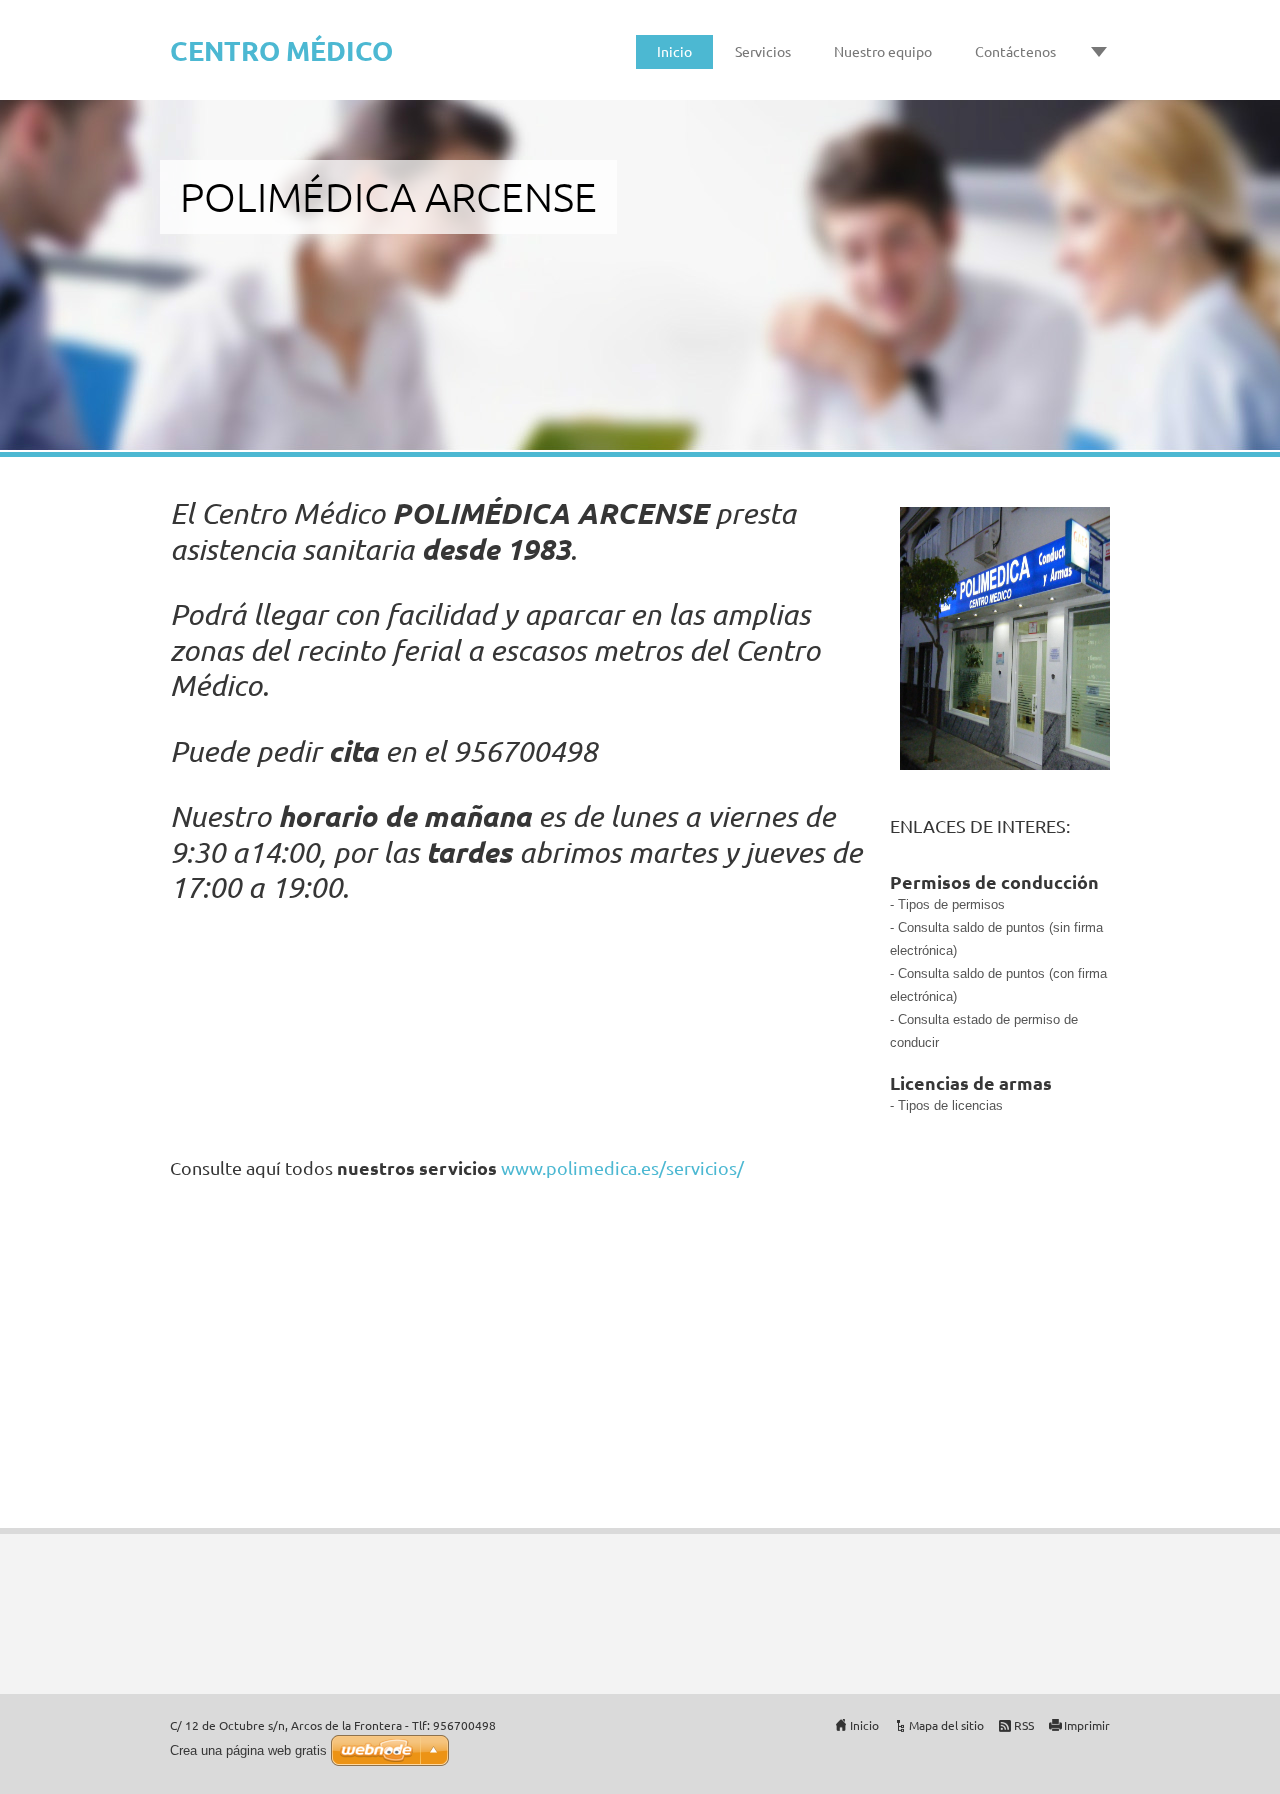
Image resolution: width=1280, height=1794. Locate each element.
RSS (1024, 1725)
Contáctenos (1015, 51)
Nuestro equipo (883, 51)
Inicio (674, 51)
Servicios (763, 51)
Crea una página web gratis (248, 1750)
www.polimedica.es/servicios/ (622, 1167)
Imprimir (1087, 1725)
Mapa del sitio (946, 1725)
